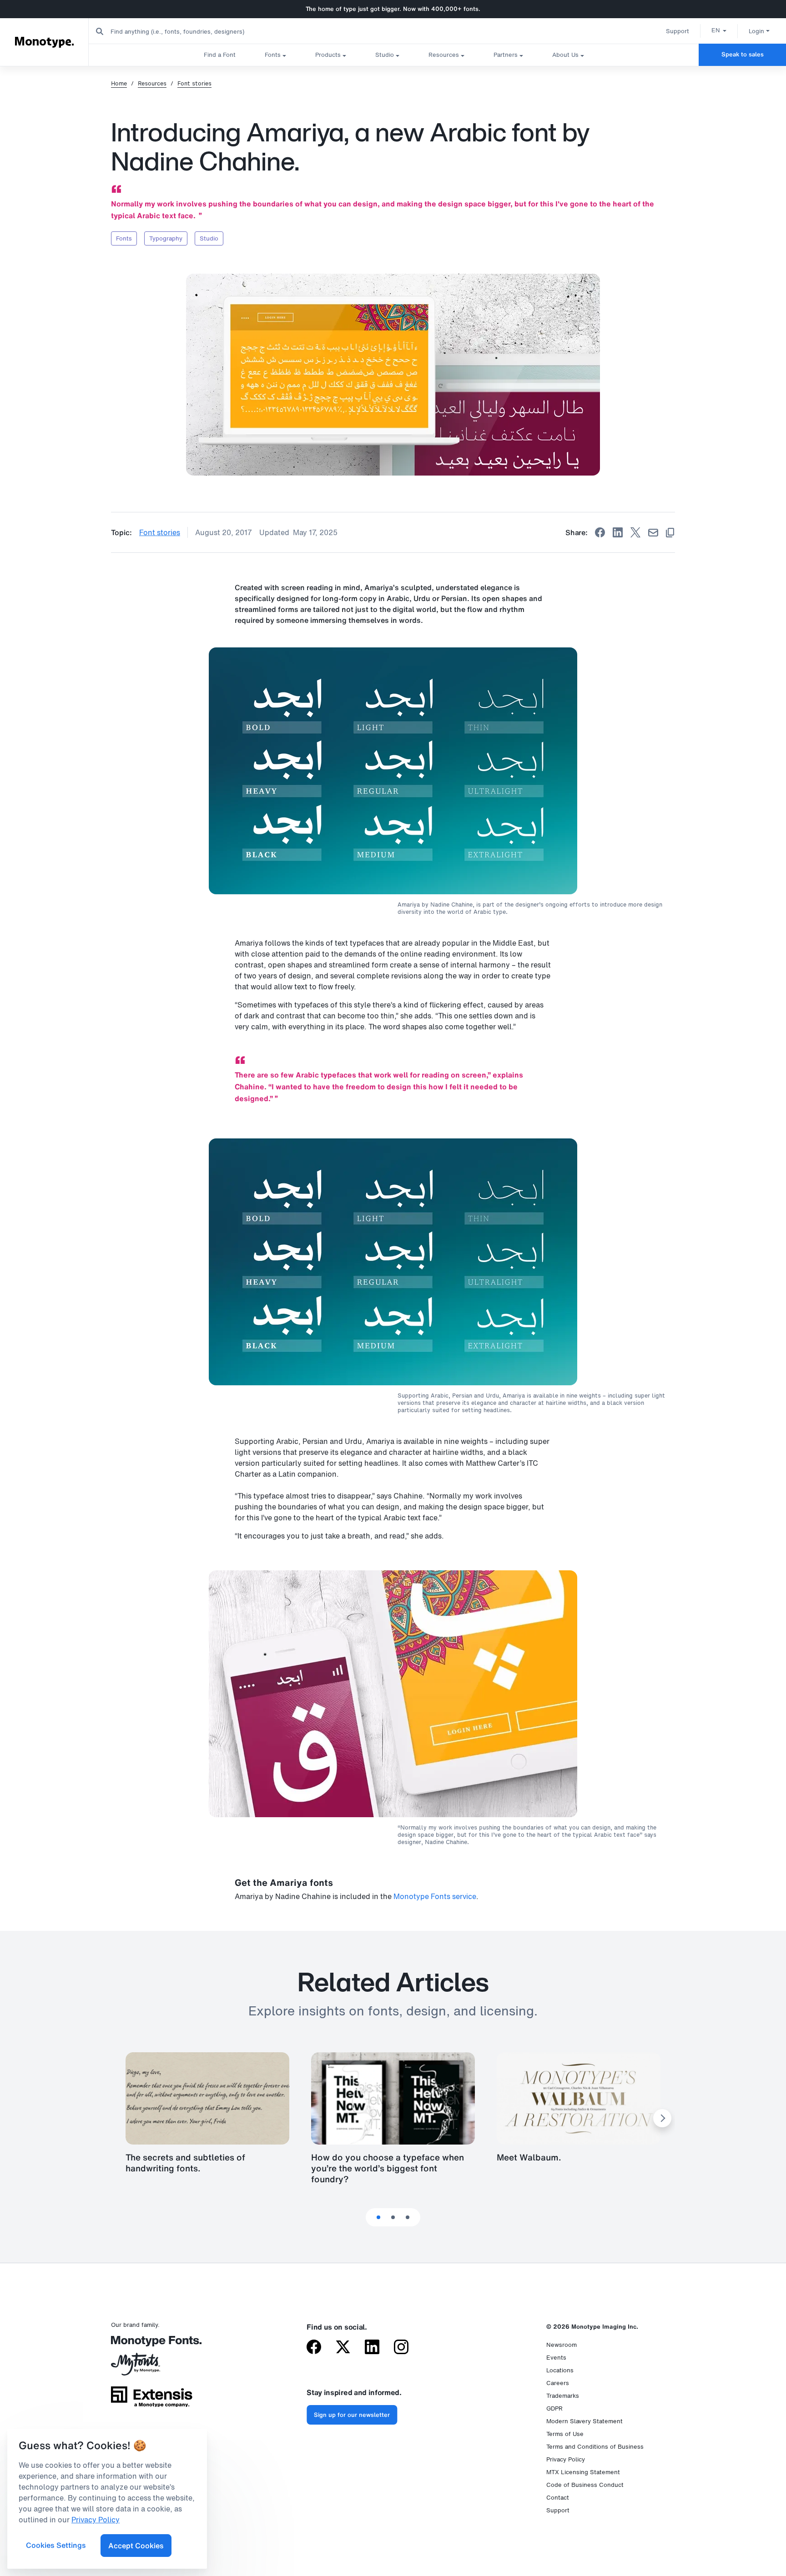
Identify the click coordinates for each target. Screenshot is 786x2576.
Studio (385, 55)
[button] (719, 30)
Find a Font (220, 55)
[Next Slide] (662, 2118)
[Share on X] (635, 532)
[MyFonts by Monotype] (152, 2367)
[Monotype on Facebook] (314, 2348)
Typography (166, 238)
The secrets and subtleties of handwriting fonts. (185, 2163)
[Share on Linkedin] (618, 532)
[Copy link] (670, 533)
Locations (560, 2370)
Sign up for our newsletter (352, 2415)
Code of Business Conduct (585, 2485)
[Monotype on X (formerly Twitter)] (343, 2348)
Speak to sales (743, 54)
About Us (565, 55)
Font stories (194, 84)
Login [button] (756, 31)
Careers (558, 2383)
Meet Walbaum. (529, 2157)
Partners (506, 55)
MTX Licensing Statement (583, 2472)
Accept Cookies (136, 2546)
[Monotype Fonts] (152, 2344)
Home (119, 84)
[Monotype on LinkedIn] (372, 2348)
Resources (444, 55)
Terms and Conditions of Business (595, 2447)
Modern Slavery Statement (584, 2421)
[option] (719, 30)
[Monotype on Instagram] (401, 2348)
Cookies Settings (56, 2545)
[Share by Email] (653, 533)
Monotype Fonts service (435, 1896)
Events (556, 2358)
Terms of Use (565, 2434)
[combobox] (182, 31)
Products (328, 55)
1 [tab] (378, 2217)
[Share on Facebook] (600, 532)
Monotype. (44, 42)
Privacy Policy (566, 2459)
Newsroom (562, 2345)
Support (678, 31)
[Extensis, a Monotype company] (152, 2400)
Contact (558, 2498)
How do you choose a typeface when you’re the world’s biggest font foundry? (388, 2168)
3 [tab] (408, 2217)
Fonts (273, 55)
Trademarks (563, 2396)
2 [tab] (393, 2217)
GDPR (554, 2408)
